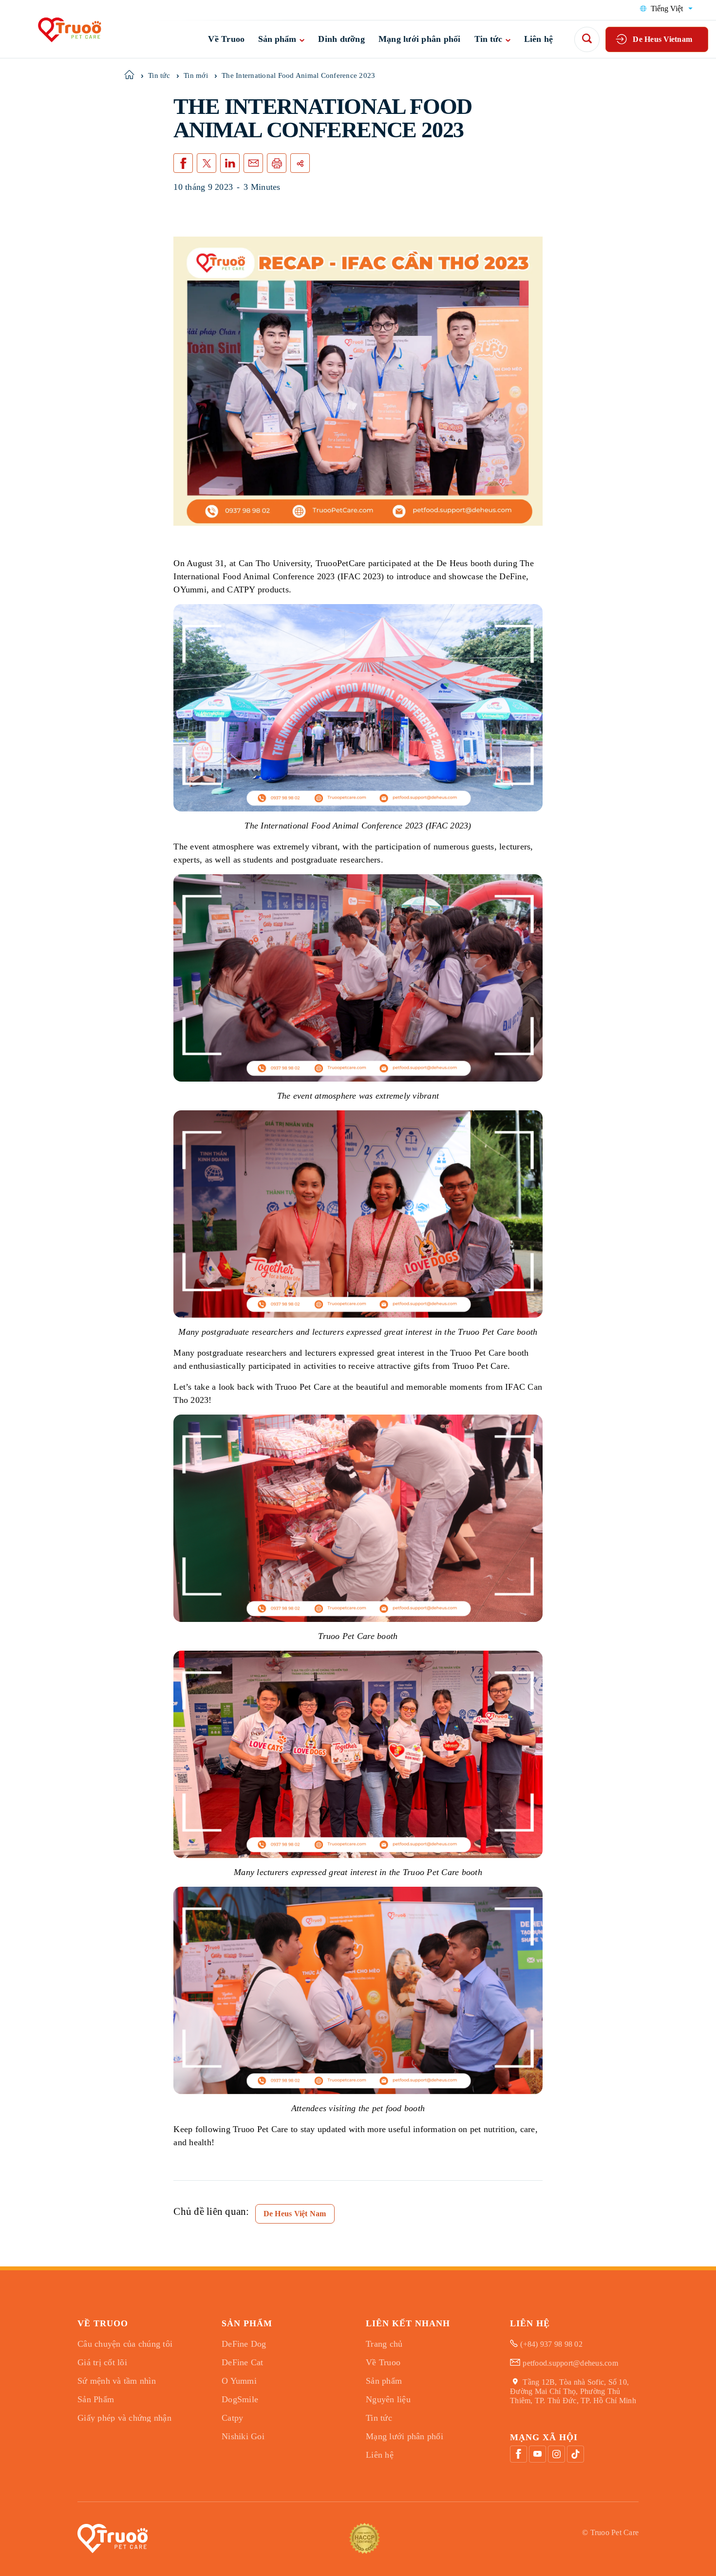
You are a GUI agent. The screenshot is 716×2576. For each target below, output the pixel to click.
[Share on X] (207, 163)
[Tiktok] (575, 2454)
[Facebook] (518, 2454)
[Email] (253, 163)
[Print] (277, 163)
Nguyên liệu (388, 2399)
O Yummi (239, 2381)
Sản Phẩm (96, 2399)
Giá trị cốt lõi (102, 2362)
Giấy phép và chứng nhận (124, 2418)
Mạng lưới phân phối (420, 39)
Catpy (232, 2418)
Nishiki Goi (243, 2436)
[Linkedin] (230, 163)
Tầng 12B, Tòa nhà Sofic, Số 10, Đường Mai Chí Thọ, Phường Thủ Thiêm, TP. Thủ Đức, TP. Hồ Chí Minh (573, 2391)
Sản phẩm (277, 39)
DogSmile (240, 2399)
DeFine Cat (243, 2362)
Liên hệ (539, 39)
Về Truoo (226, 39)
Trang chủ (384, 2344)
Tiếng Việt (667, 9)
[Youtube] (537, 2454)
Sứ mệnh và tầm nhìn (117, 2381)
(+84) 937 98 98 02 (551, 2344)
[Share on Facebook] (183, 163)
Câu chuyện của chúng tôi (125, 2344)
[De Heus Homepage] (61, 29)
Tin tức (488, 39)
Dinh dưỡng (341, 39)
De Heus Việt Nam (295, 2214)
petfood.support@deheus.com (570, 2363)
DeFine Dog (244, 2344)
